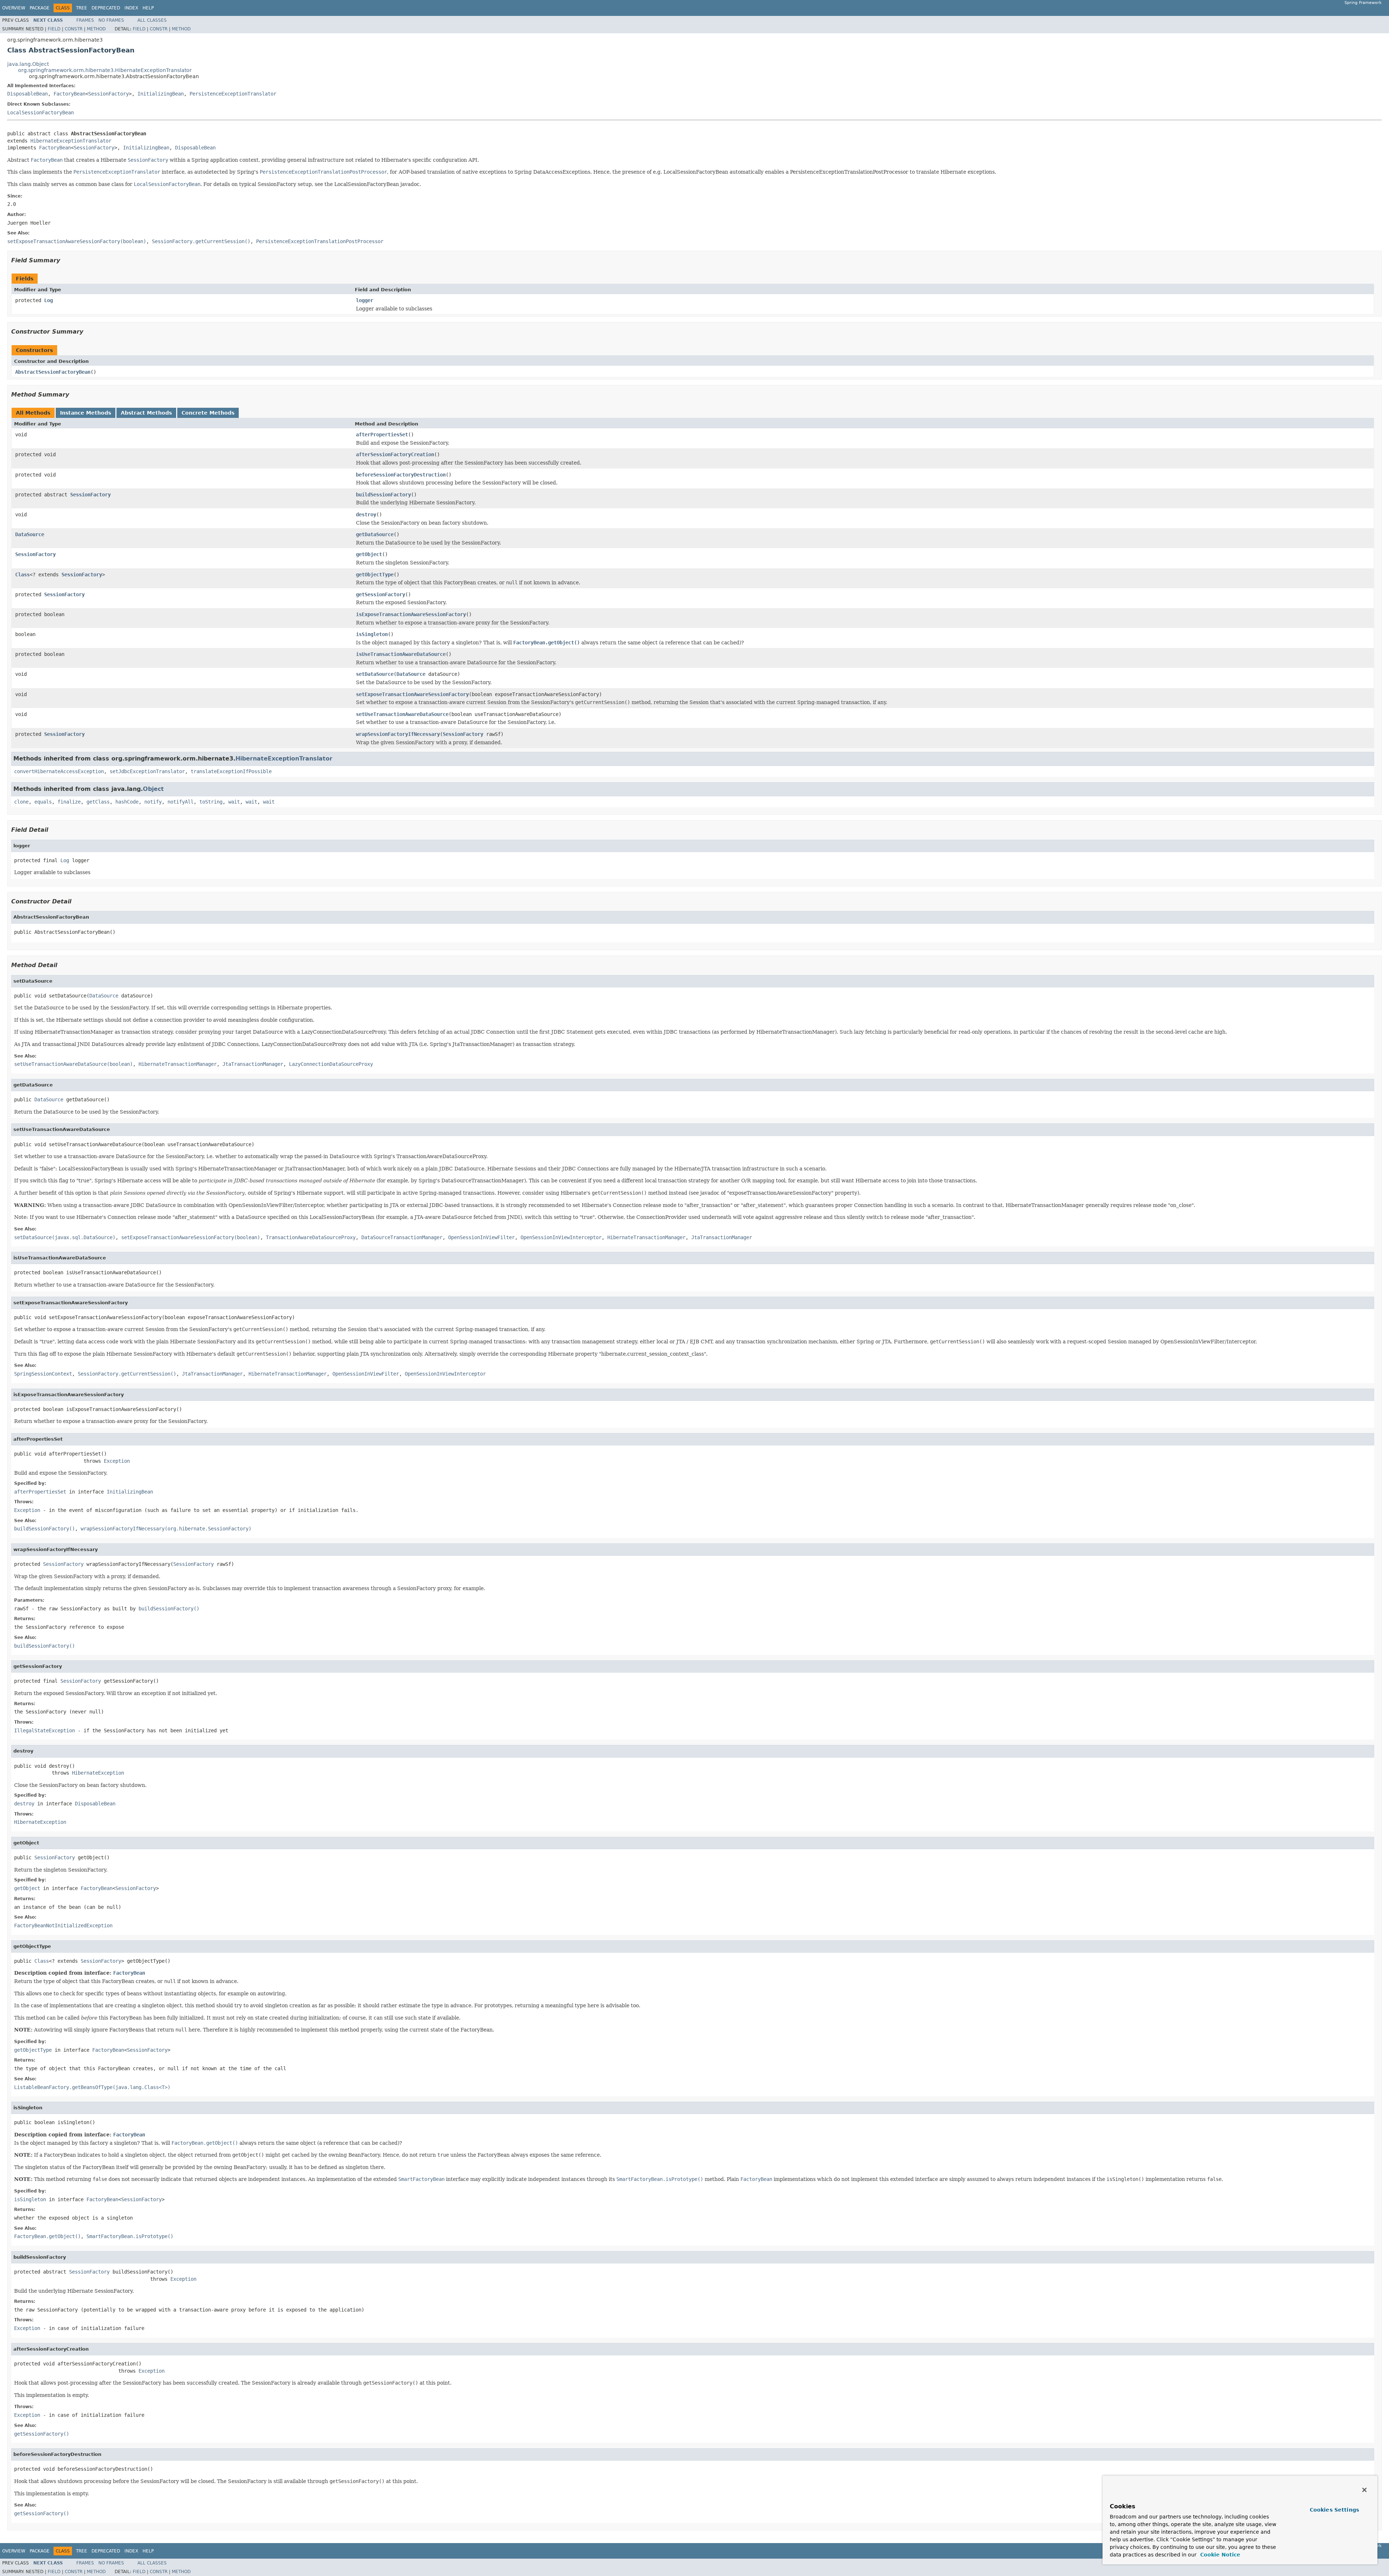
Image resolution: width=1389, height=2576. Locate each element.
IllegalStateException (44, 1730)
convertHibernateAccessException (59, 771)
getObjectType (375, 575)
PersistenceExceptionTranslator (233, 94)
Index (131, 8)
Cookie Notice (1219, 2555)
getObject (369, 554)
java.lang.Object (28, 64)
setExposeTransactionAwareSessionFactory (412, 694)
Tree (82, 8)
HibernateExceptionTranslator (71, 141)
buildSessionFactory (383, 495)
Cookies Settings (1334, 2510)
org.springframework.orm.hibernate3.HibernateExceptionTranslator (105, 70)
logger (365, 300)
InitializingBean (161, 94)
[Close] (1364, 2490)
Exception (117, 1461)
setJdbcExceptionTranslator (147, 771)
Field (54, 29)
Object (153, 789)
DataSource (30, 534)
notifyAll (180, 802)
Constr (74, 29)
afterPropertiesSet (382, 435)
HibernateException (98, 1773)
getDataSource (375, 534)
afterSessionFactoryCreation (395, 454)
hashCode (127, 802)
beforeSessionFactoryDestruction (401, 475)
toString (211, 802)
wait (234, 802)
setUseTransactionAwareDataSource (402, 714)
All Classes (152, 20)
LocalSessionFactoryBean (41, 113)
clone (21, 802)
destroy (366, 514)
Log (48, 300)
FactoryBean (69, 94)
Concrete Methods (208, 413)
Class (22, 575)
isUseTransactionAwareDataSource (401, 654)
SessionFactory (109, 94)
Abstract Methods (146, 413)
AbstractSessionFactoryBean (53, 372)
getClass (98, 802)
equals (43, 802)
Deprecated (106, 8)
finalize (69, 802)
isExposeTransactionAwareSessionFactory (411, 614)
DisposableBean (27, 94)
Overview (14, 8)
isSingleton (372, 634)
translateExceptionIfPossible (231, 771)
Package (40, 8)
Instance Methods (86, 413)
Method (96, 29)
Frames (85, 20)
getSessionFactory (381, 594)
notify (153, 802)
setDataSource (375, 674)
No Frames (111, 20)
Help (148, 8)
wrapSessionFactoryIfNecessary (398, 734)
